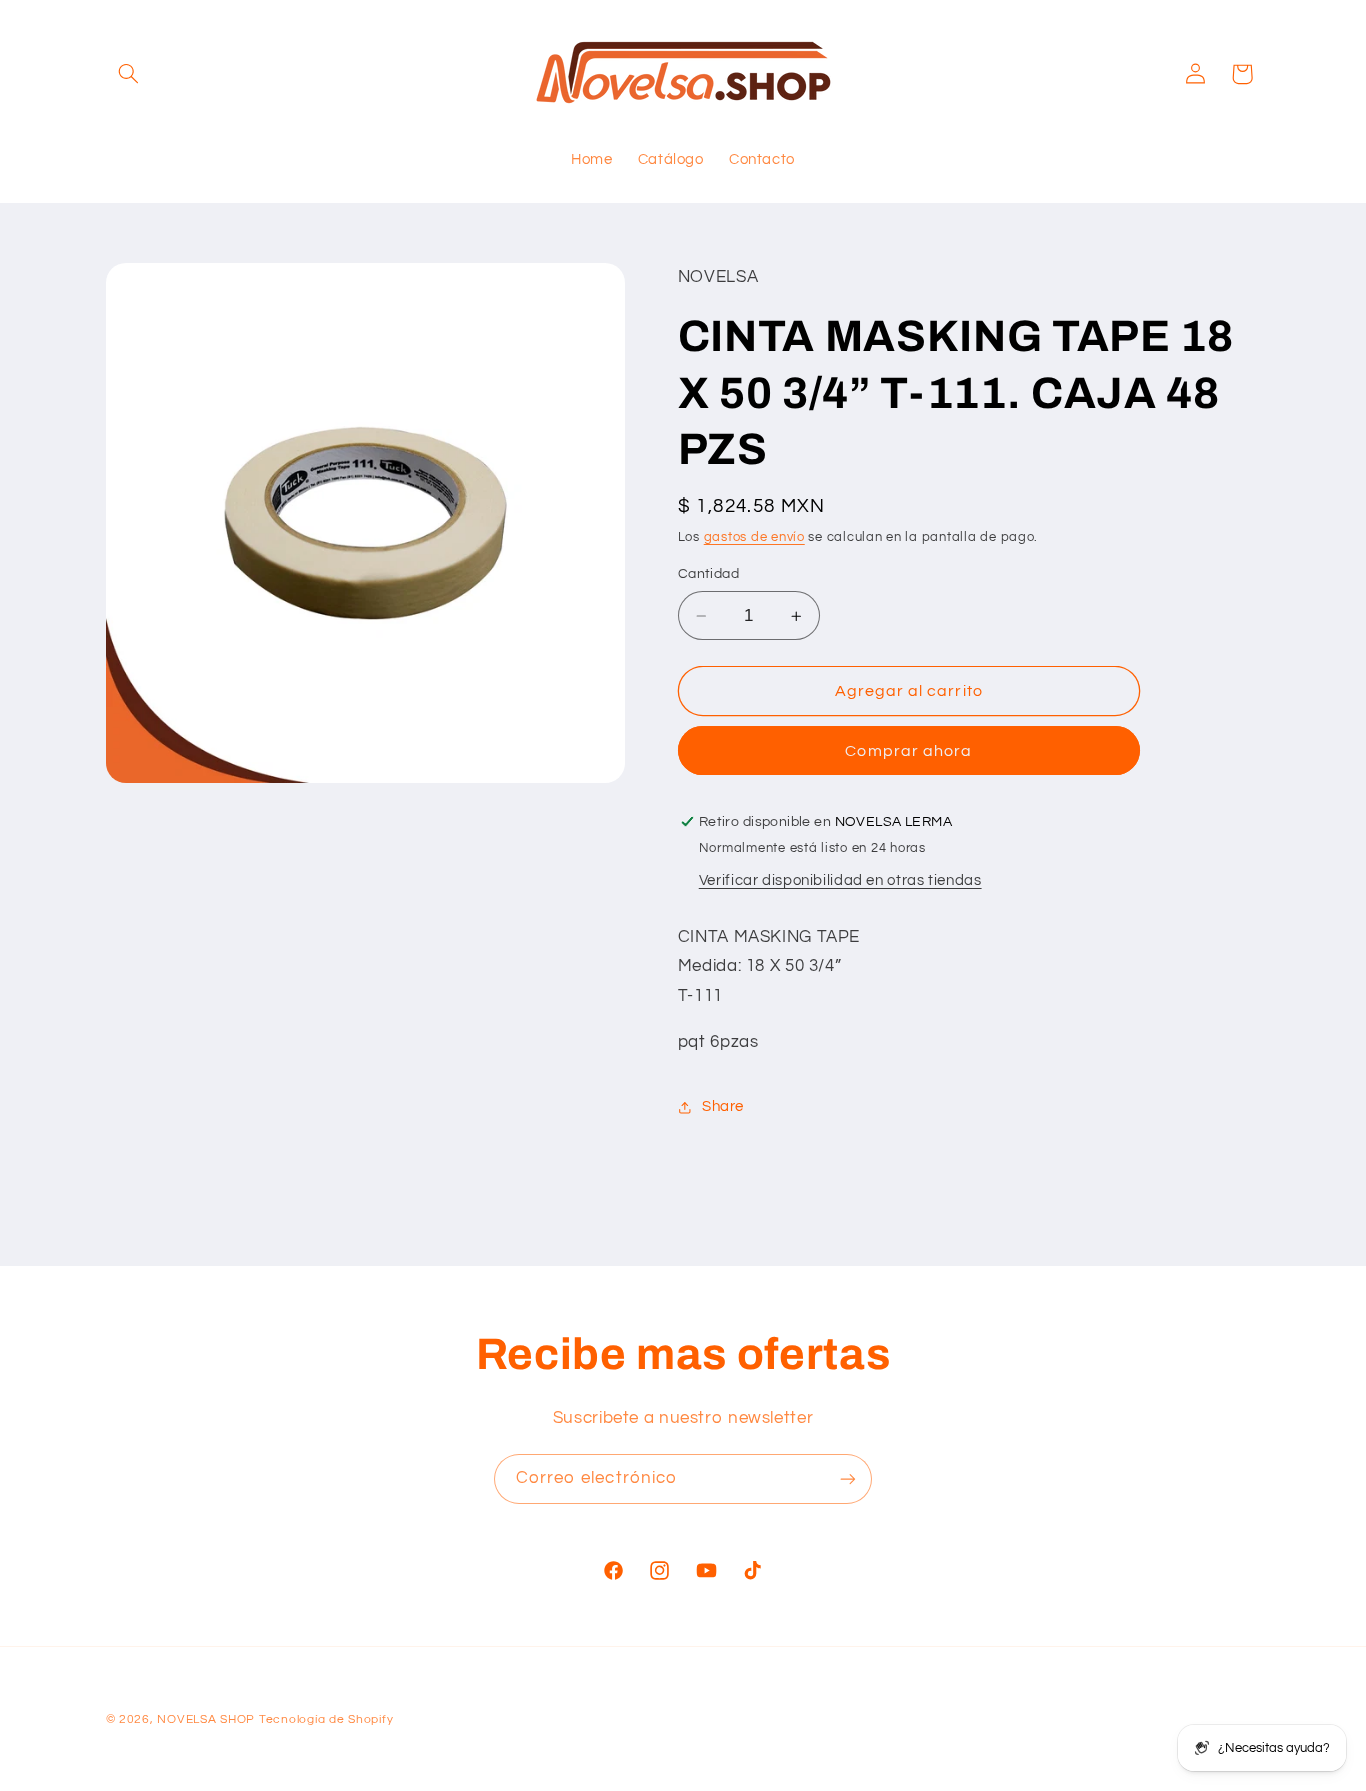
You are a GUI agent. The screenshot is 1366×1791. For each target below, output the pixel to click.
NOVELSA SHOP (206, 1719)
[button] (129, 74)
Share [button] (723, 1106)
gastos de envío (754, 537)
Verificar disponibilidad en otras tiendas (840, 880)
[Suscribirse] (848, 1478)
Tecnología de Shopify (326, 1719)
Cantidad (708, 575)
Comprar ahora (908, 751)
